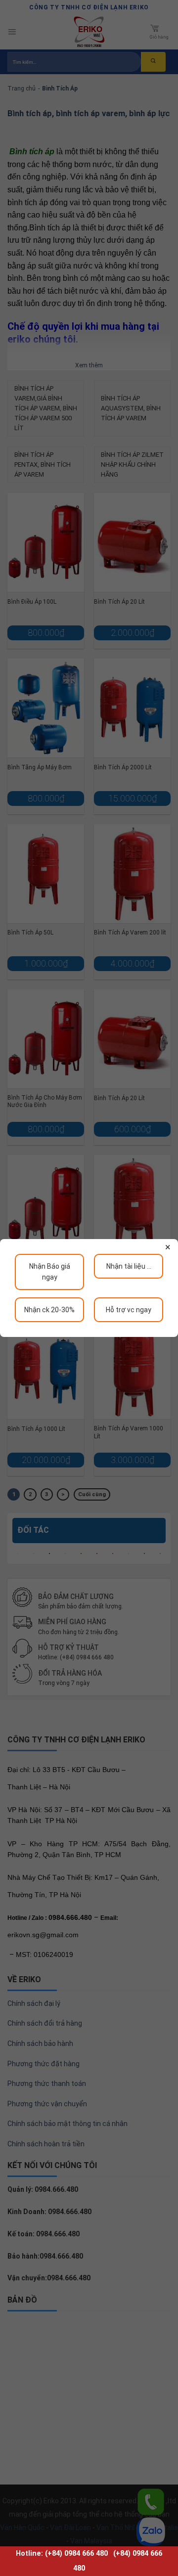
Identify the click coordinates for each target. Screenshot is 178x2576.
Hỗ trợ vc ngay (129, 1310)
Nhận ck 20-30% (49, 1310)
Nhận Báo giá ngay (50, 1272)
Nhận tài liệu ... (129, 1266)
